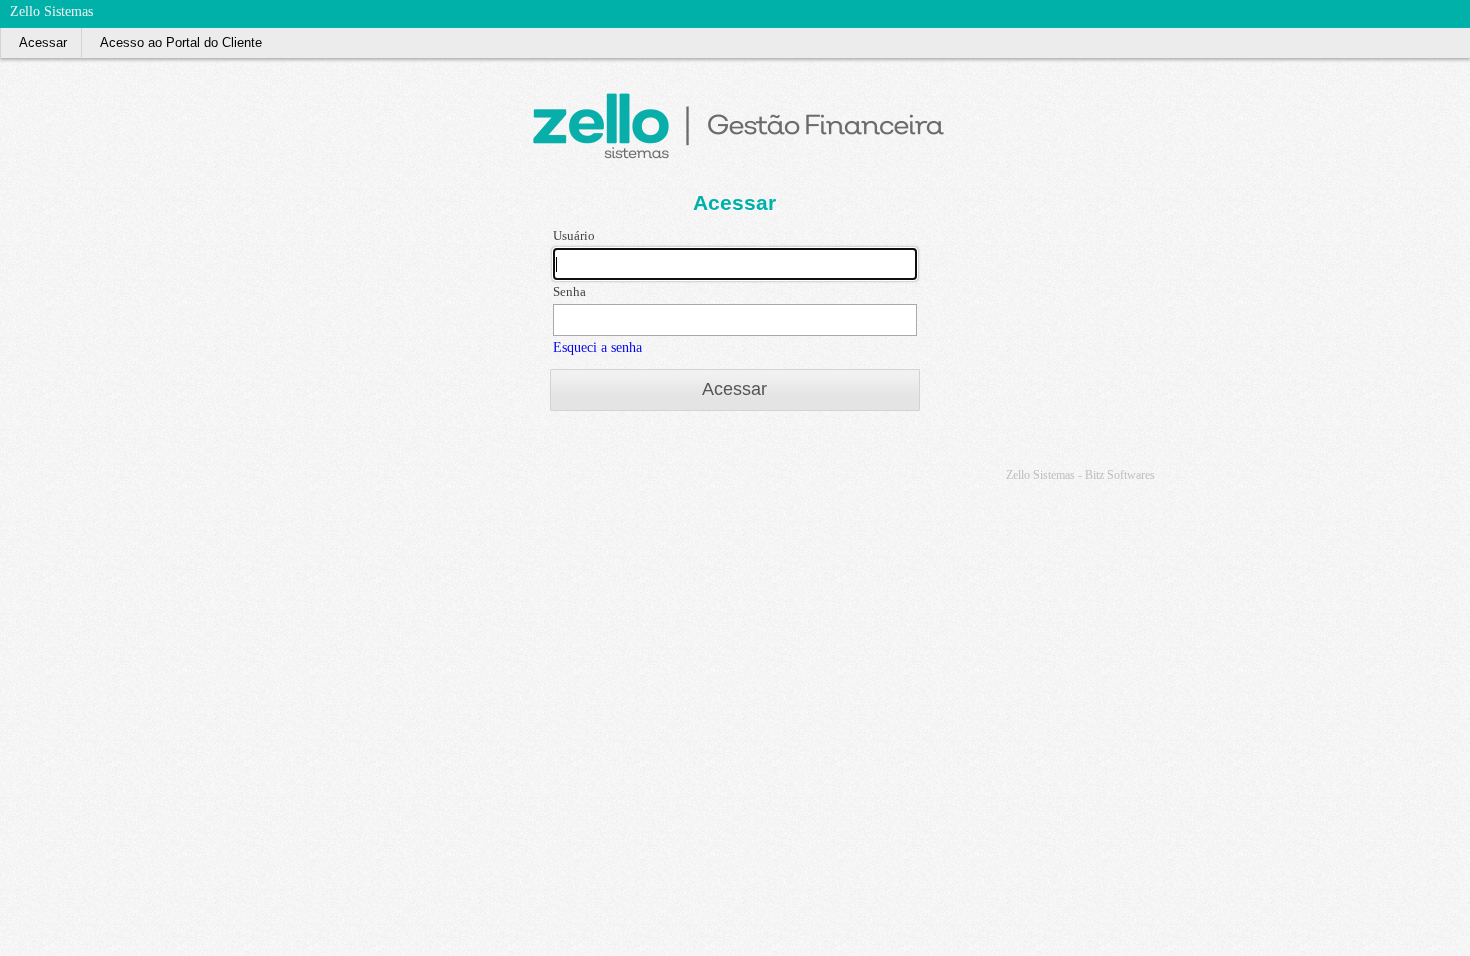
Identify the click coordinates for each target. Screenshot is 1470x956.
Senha (569, 291)
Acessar (43, 42)
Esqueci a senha (597, 347)
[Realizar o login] (1458, 8)
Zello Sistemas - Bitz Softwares (1080, 475)
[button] (734, 390)
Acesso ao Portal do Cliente (181, 42)
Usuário (574, 235)
